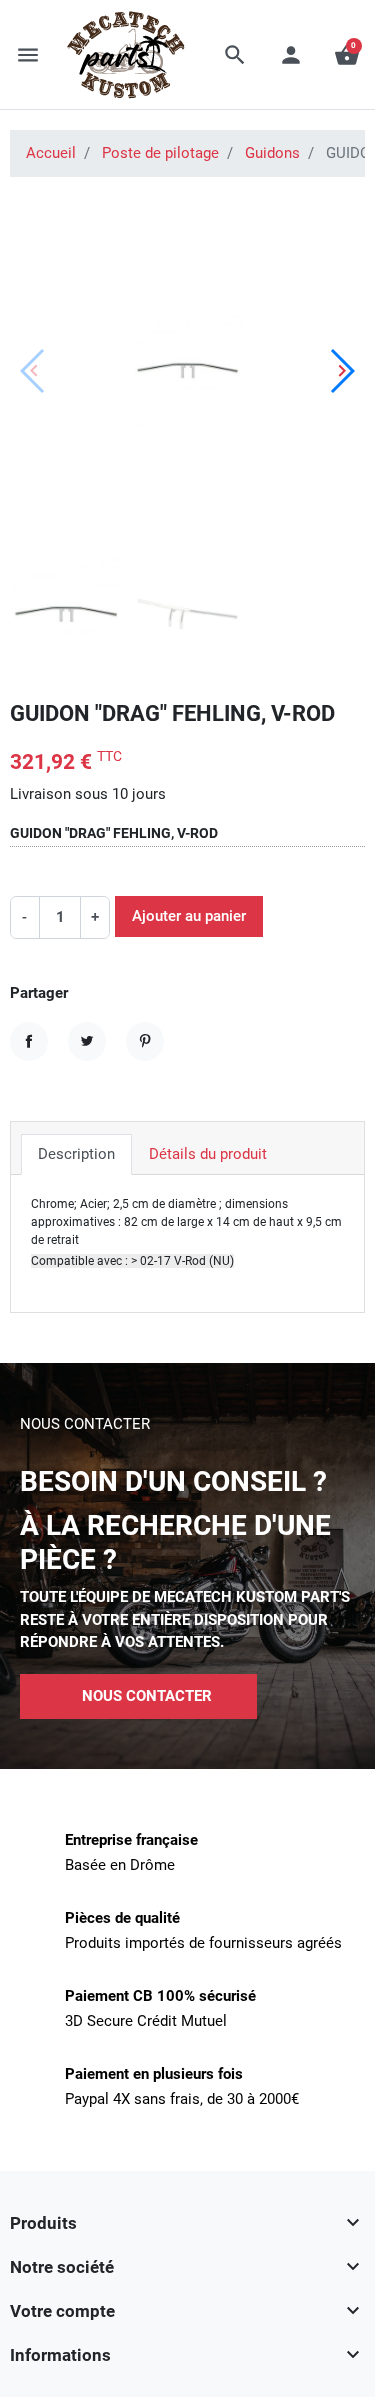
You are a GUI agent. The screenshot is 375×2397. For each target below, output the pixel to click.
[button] (235, 55)
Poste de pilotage (160, 153)
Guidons (272, 153)
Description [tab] (76, 1154)
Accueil (51, 153)
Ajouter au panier (189, 916)
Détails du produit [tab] (208, 1154)
